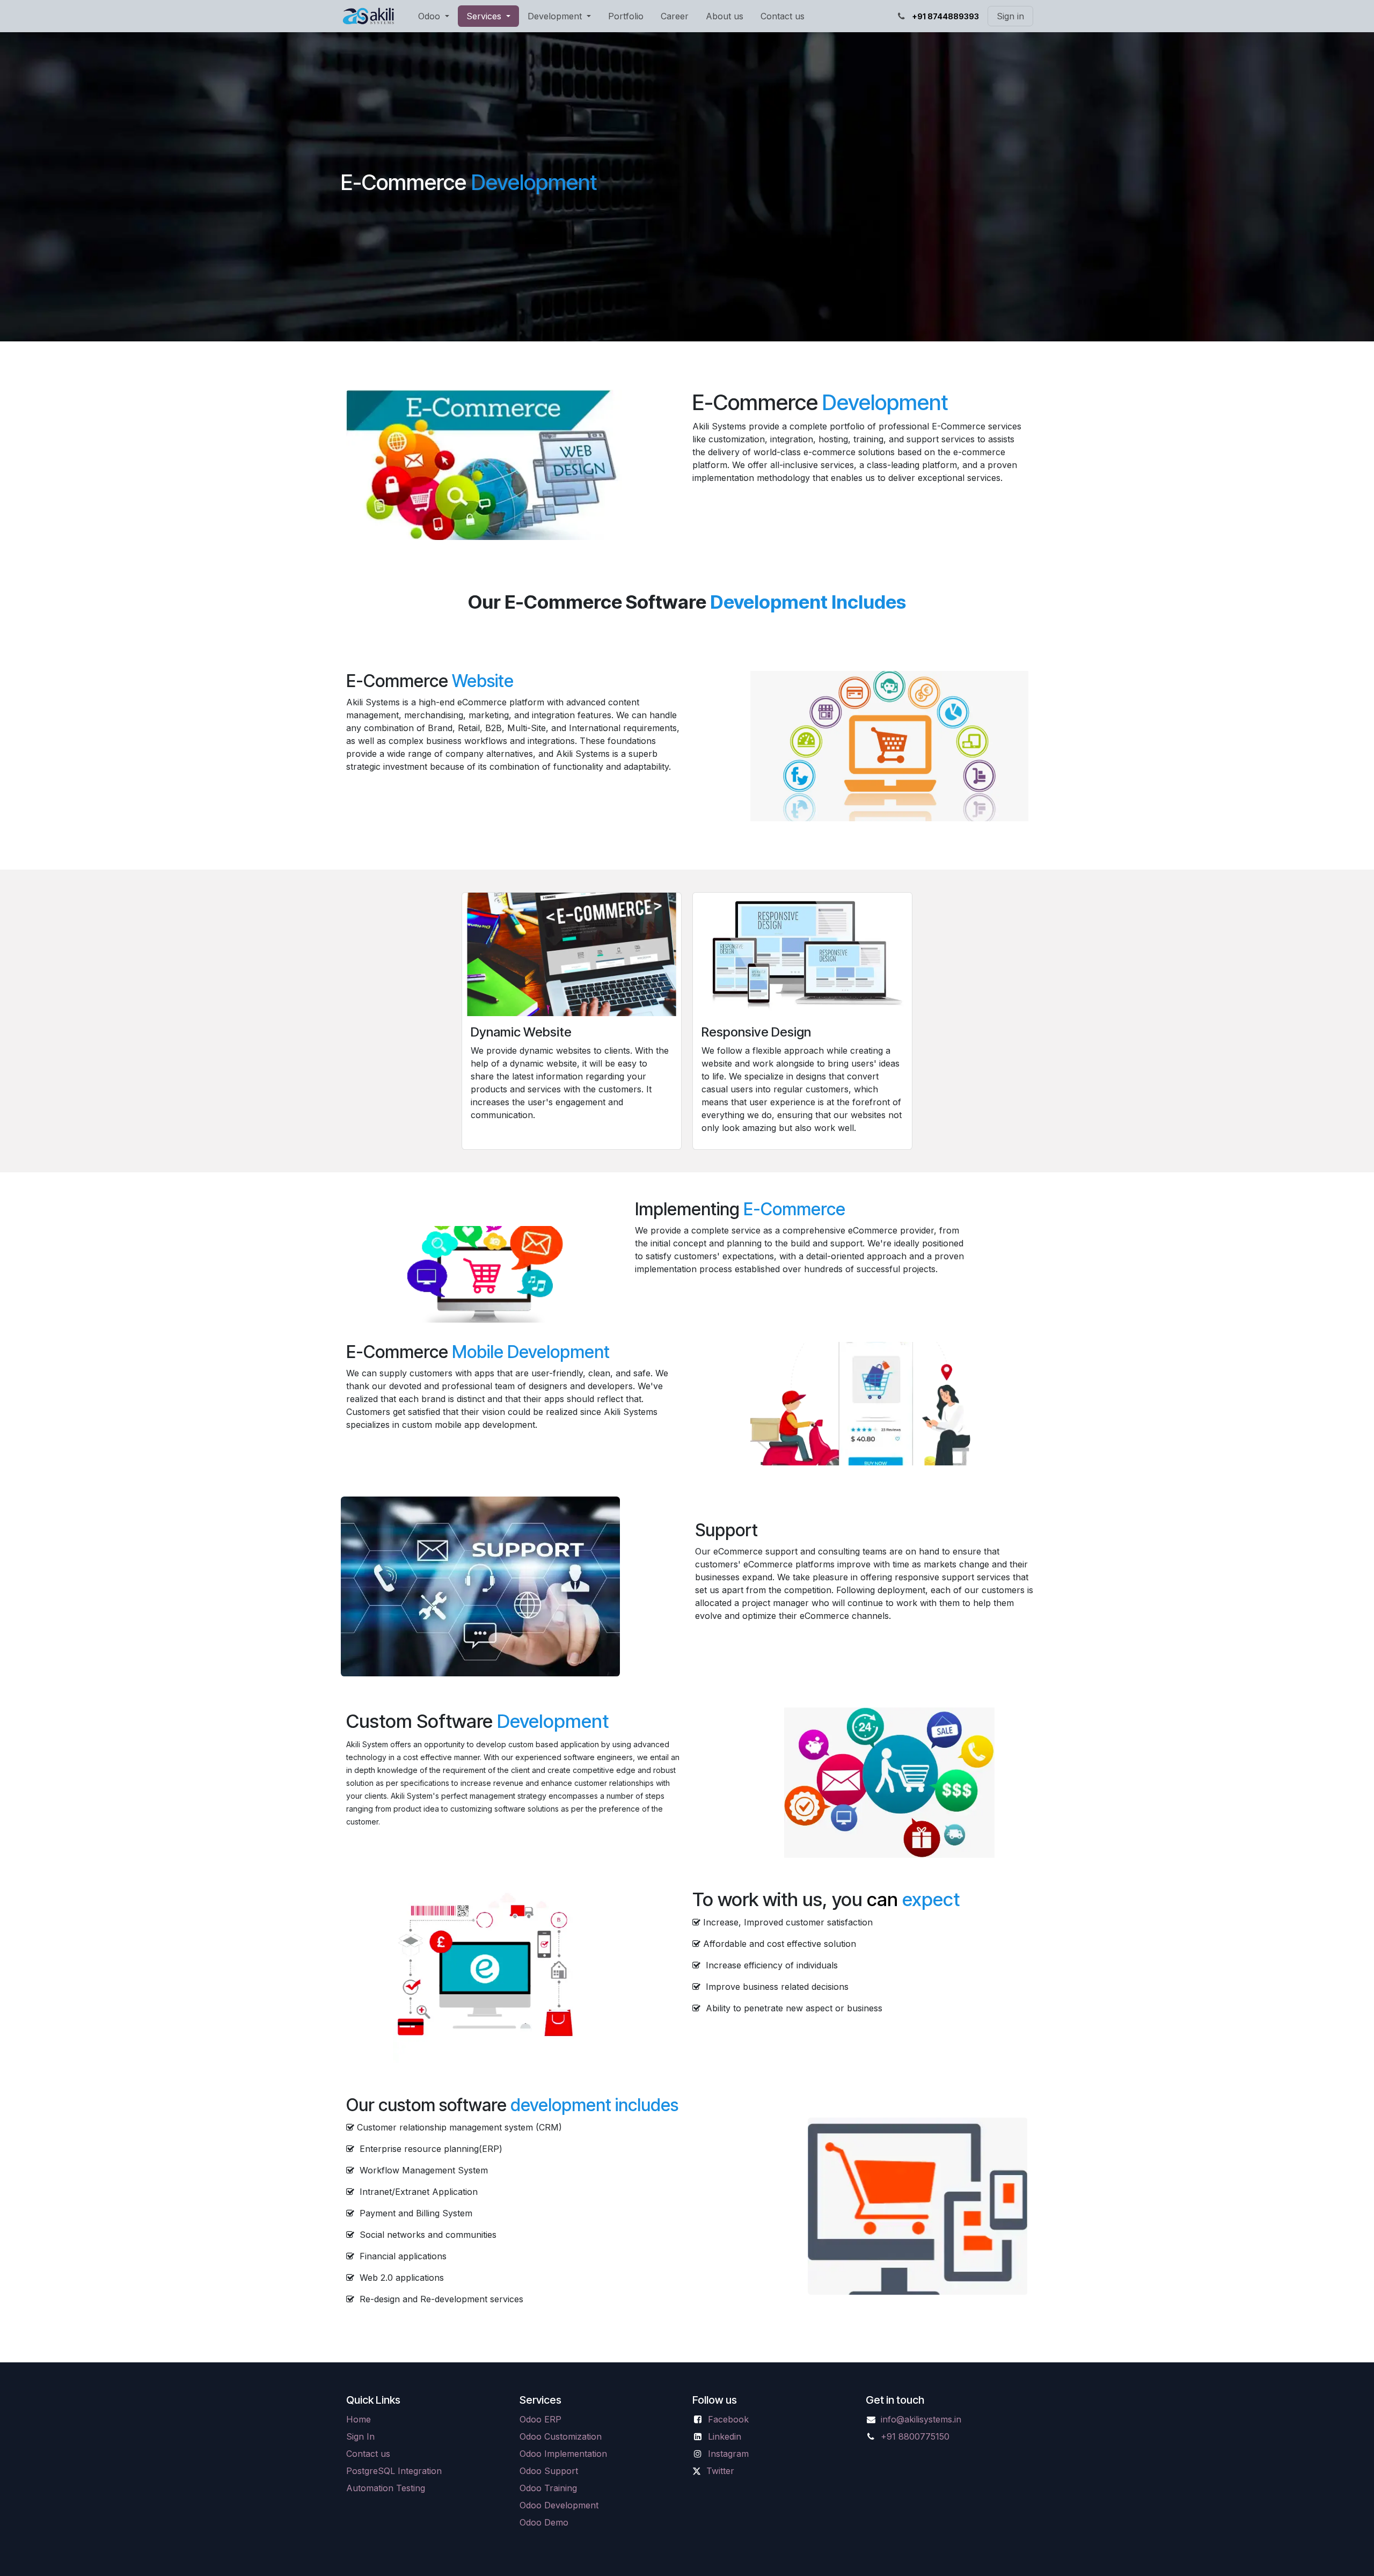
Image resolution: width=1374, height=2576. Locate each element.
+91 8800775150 (915, 2436)
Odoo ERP (540, 2419)
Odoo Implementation (563, 2454)
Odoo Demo (544, 2522)
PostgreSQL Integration (394, 2471)
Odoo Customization (561, 2436)
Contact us (368, 2454)
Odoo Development (559, 2505)
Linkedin (725, 2436)
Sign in (1010, 16)
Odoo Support (549, 2471)
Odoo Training (548, 2488)
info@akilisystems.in (921, 2419)
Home (359, 2419)
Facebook (728, 2419)
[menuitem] (434, 16)
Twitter (720, 2471)
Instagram (728, 2454)
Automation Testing (386, 2488)
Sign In (360, 2436)
